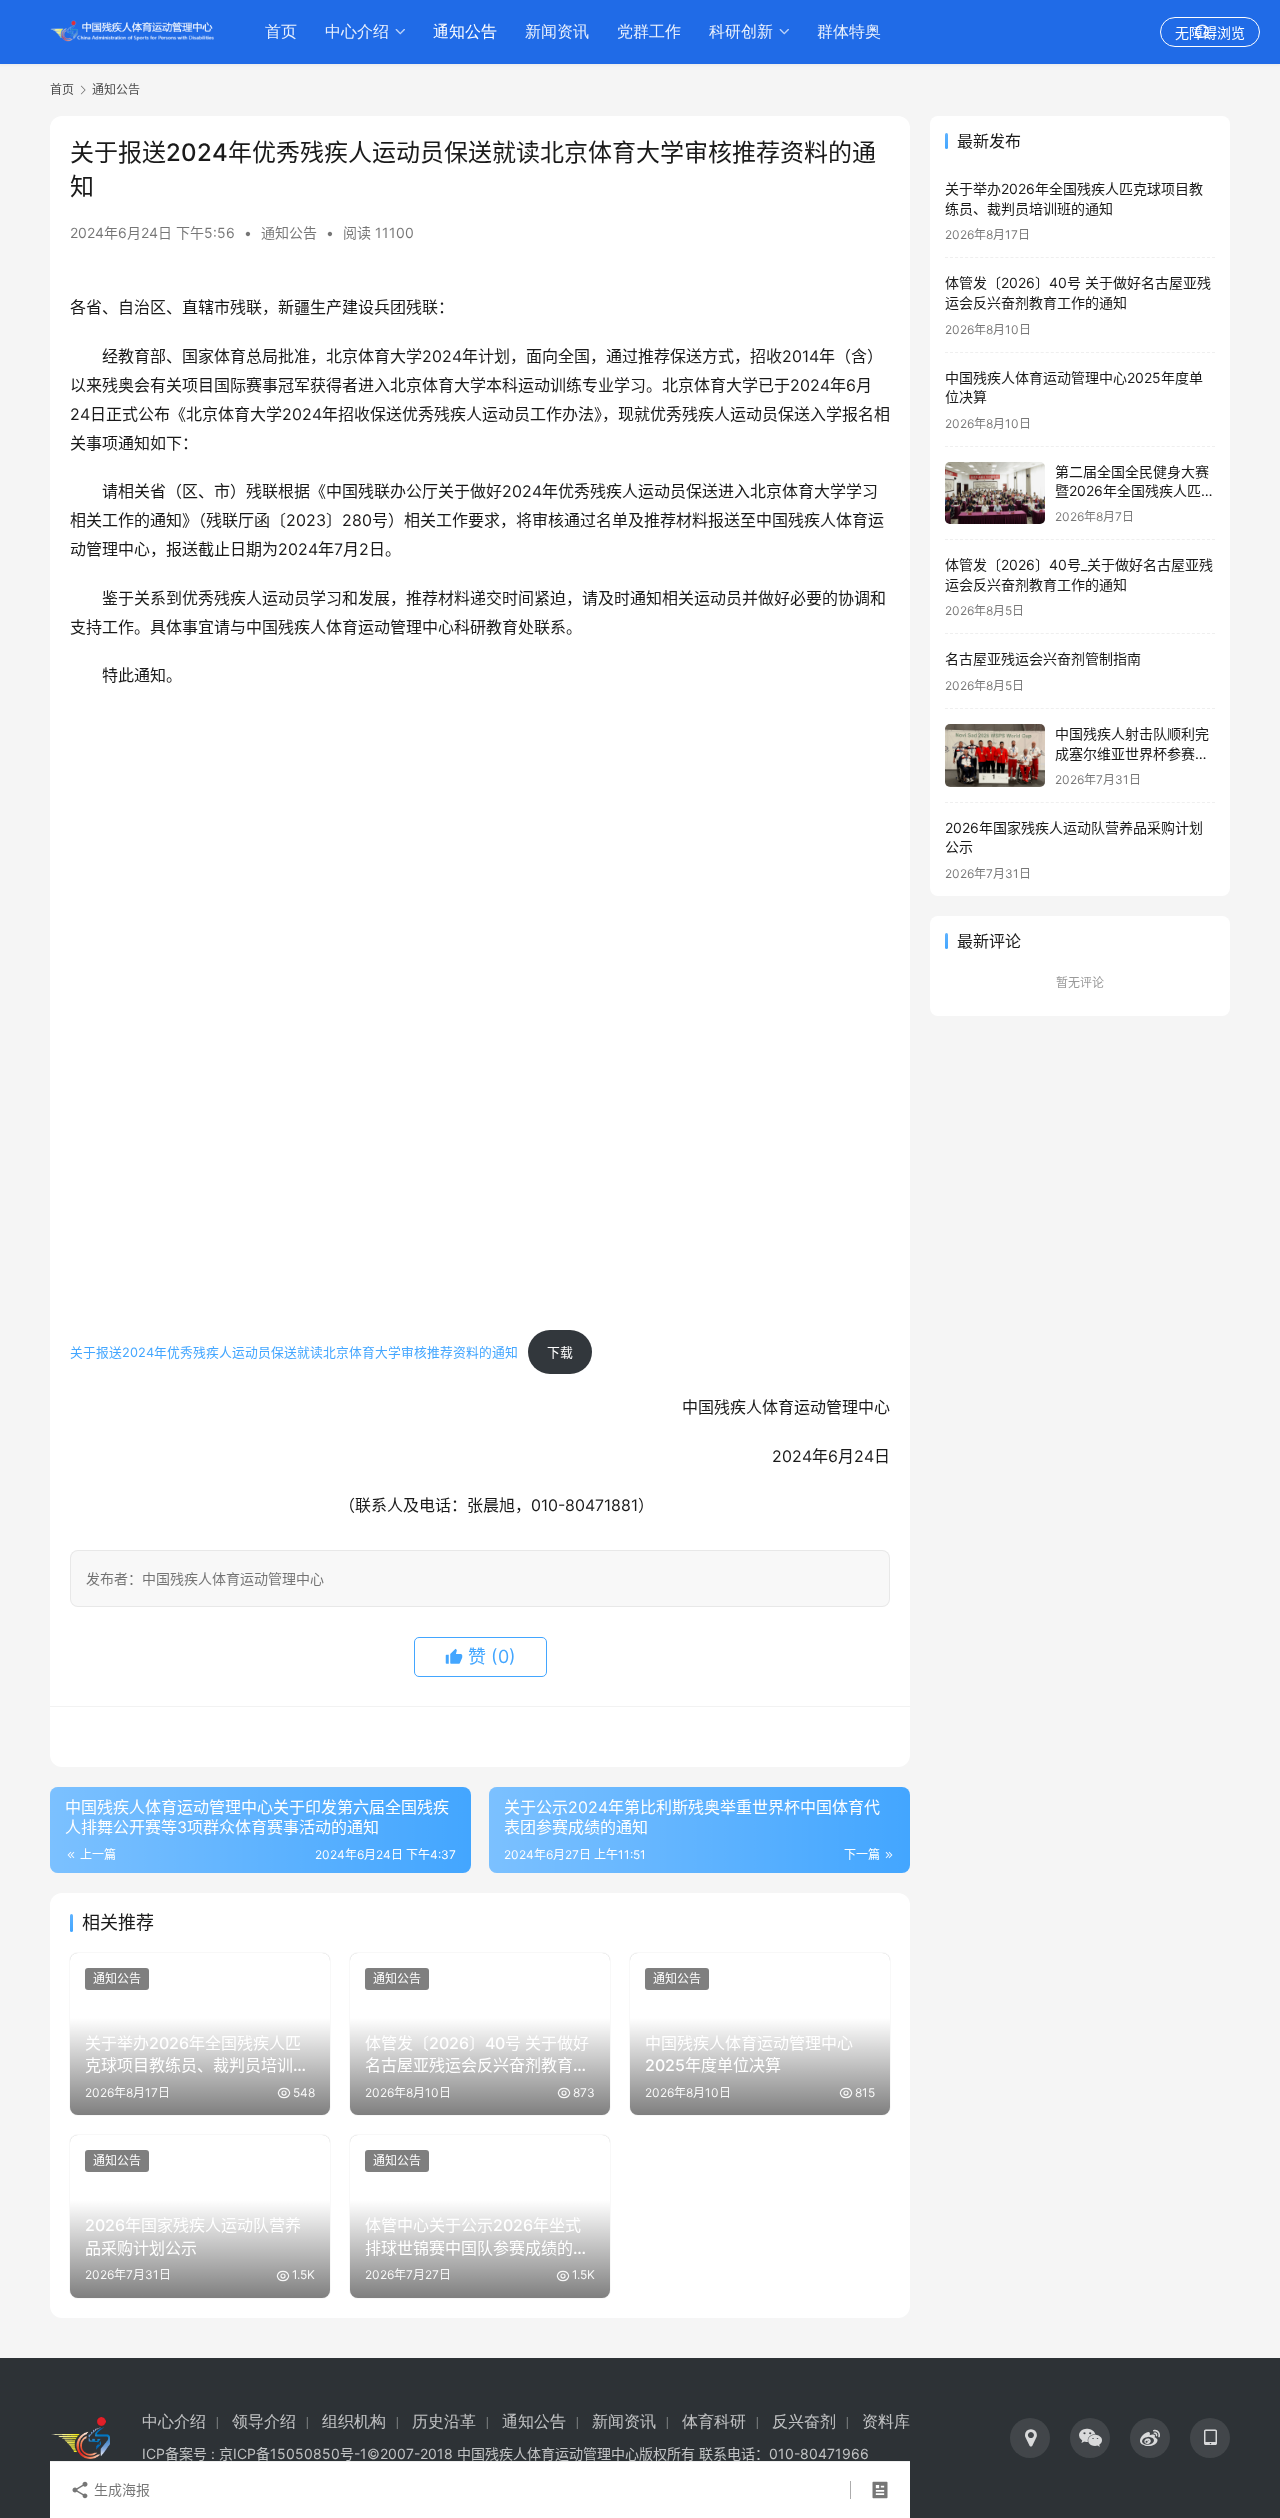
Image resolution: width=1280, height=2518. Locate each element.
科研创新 (741, 31)
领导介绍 (264, 2421)
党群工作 (649, 31)
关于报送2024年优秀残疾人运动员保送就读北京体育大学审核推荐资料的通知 (294, 1352)
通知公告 (465, 31)
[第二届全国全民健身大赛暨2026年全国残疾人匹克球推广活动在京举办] (995, 493)
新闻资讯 (557, 31)
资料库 (886, 2421)
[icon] (1030, 2438)
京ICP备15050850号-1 (293, 2453)
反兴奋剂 (804, 2421)
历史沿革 (444, 2421)
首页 (281, 31)
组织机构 (354, 2421)
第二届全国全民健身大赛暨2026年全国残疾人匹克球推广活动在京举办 (1135, 491)
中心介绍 (357, 31)
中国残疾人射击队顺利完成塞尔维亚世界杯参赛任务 (1132, 753)
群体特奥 (849, 31)
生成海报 (120, 2489)
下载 (560, 1352)
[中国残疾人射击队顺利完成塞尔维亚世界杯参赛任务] (995, 755)
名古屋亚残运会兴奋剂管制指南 (1043, 658)
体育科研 (714, 2421)
